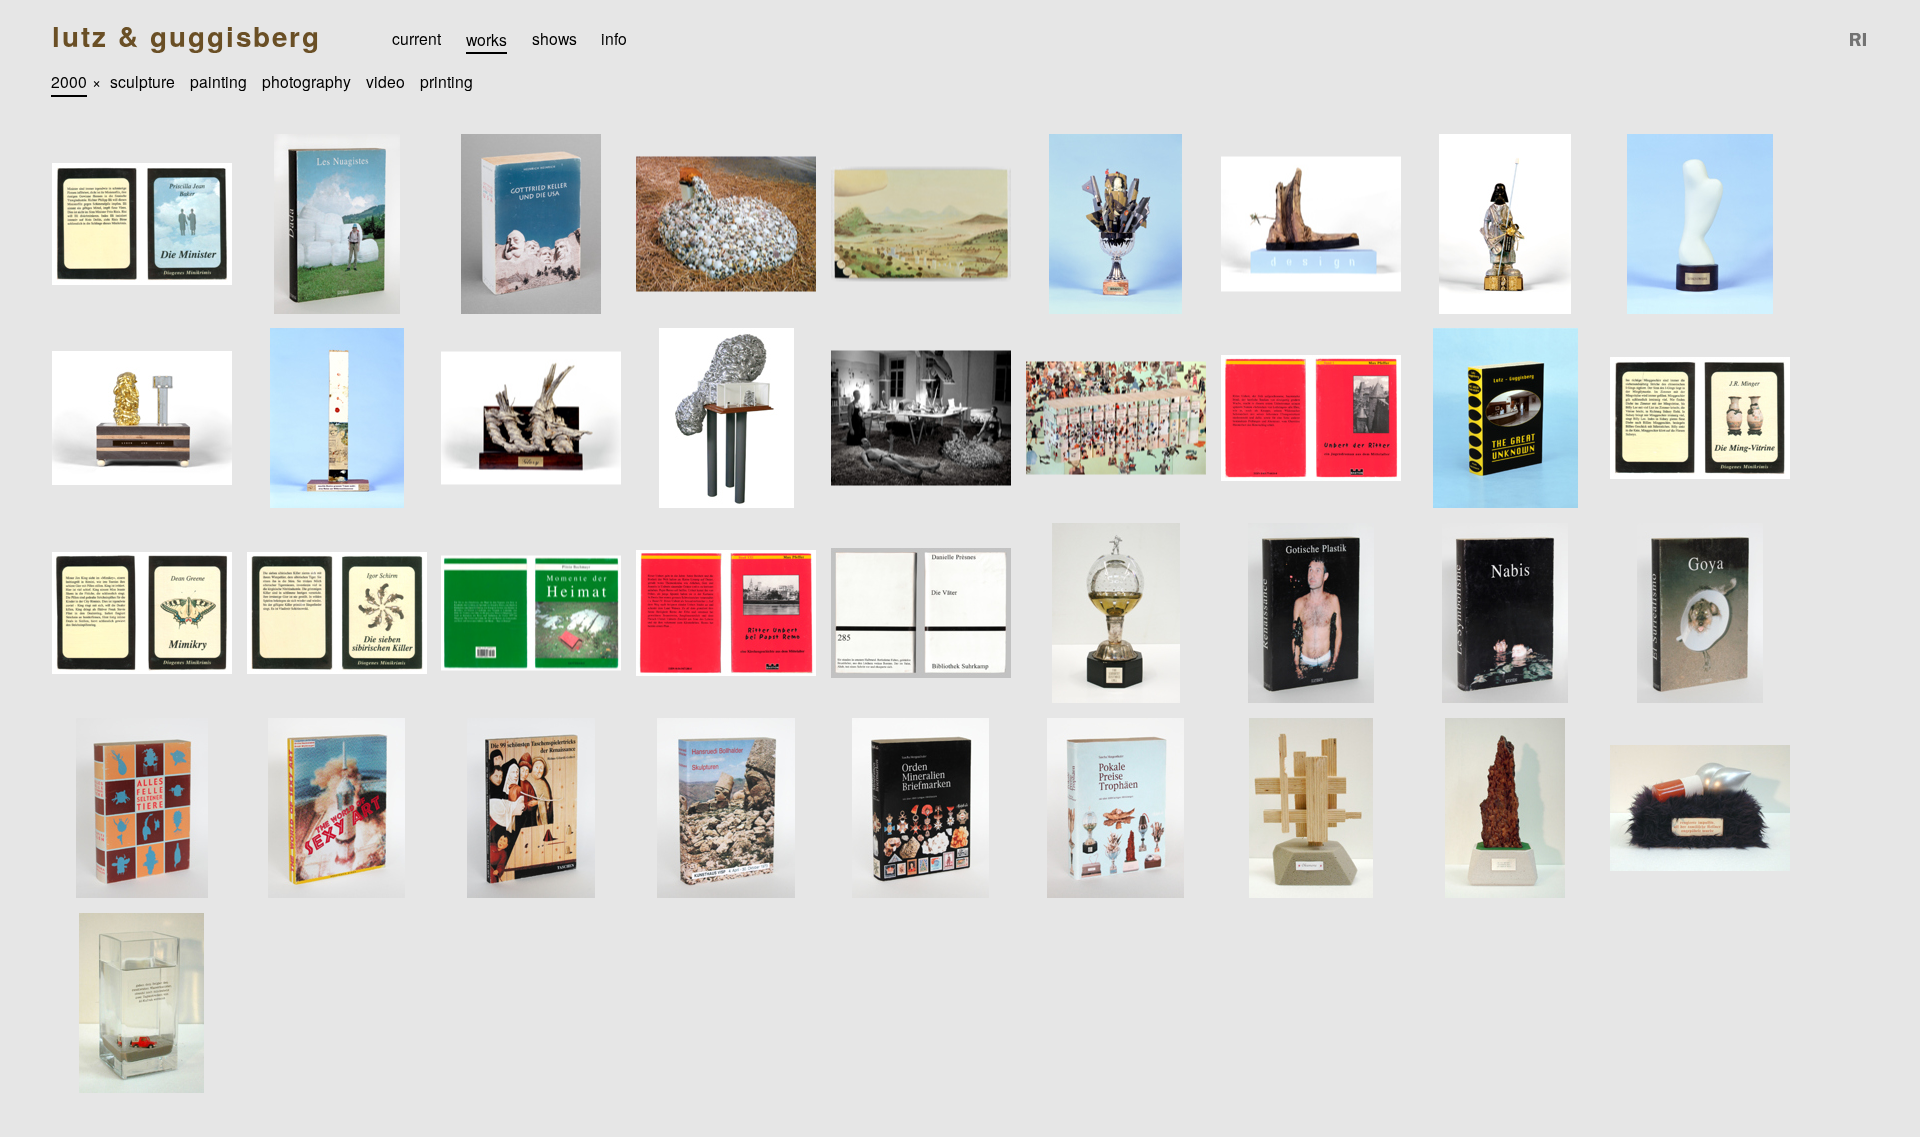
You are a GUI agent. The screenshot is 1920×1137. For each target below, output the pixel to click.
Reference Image (1859, 39)
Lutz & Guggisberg (186, 37)
